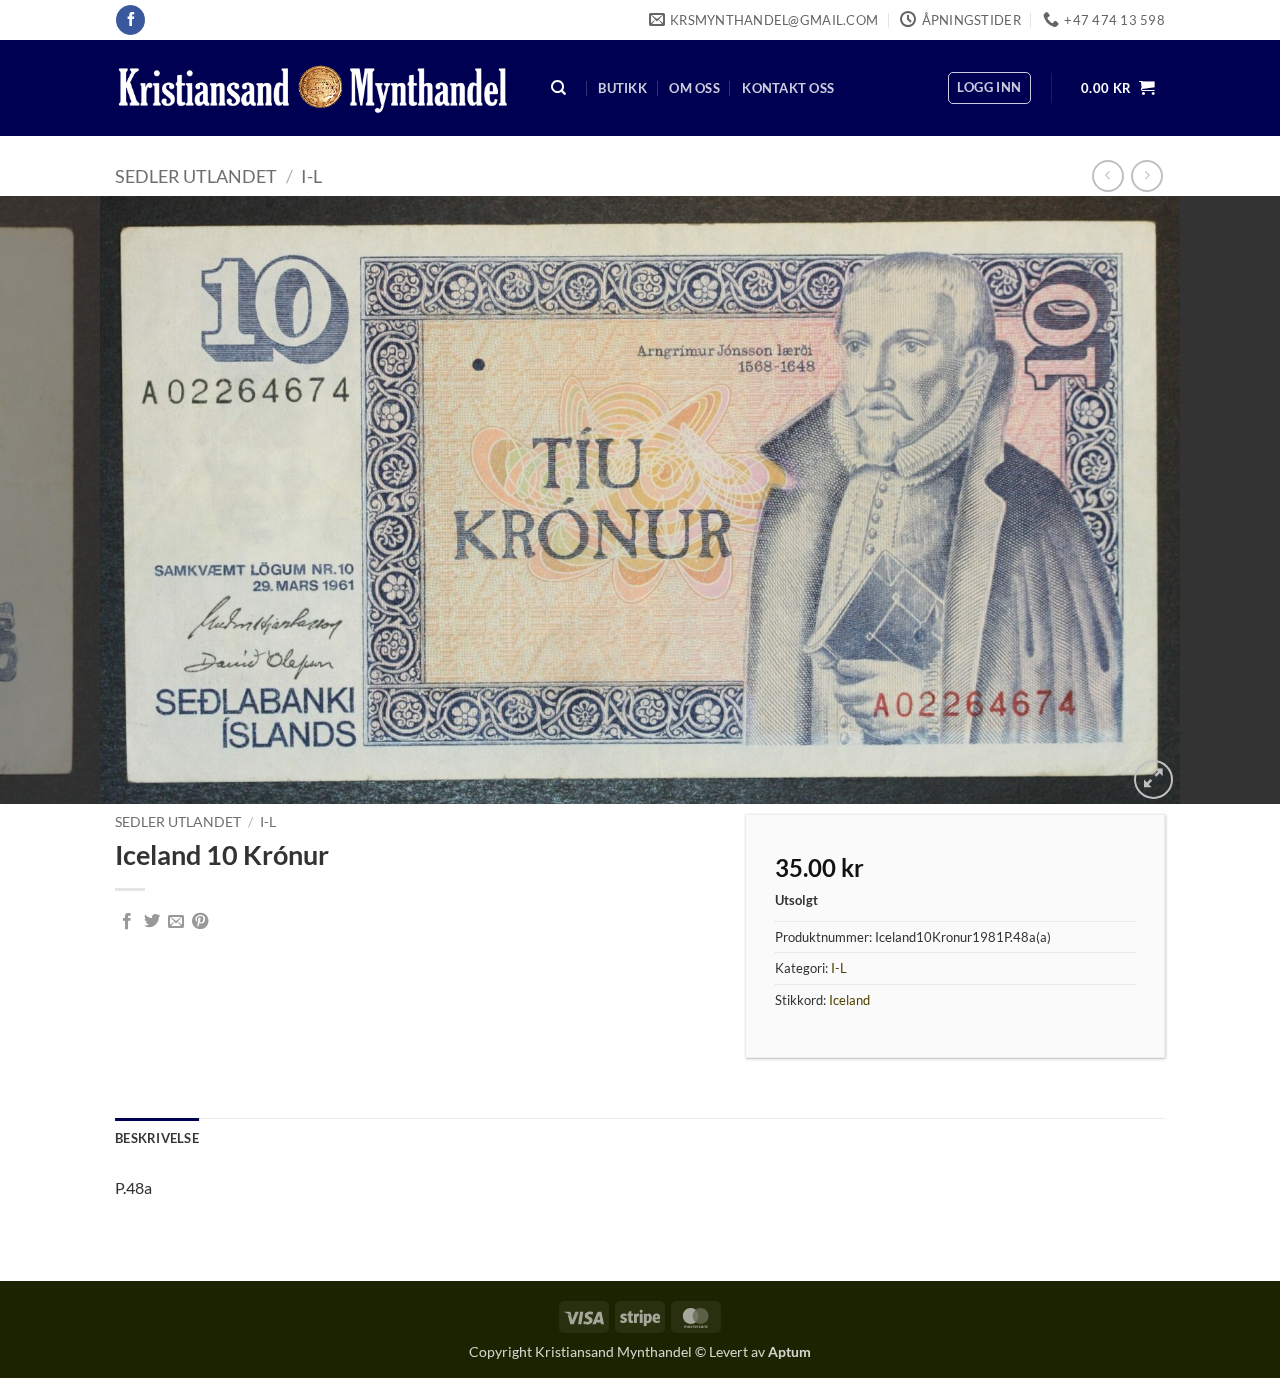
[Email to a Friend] (176, 922)
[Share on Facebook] (127, 922)
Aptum (789, 1351)
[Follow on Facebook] (130, 20)
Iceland (849, 1000)
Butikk (622, 88)
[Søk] (559, 88)
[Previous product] (1146, 175)
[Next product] (1107, 175)
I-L (311, 176)
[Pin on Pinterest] (200, 922)
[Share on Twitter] (152, 922)
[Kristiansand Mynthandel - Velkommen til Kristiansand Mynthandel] (313, 88)
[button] (989, 88)
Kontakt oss (788, 88)
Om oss (694, 88)
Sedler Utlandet (196, 176)
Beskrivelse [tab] (157, 1138)
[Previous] (51, 500)
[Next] (1229, 500)
